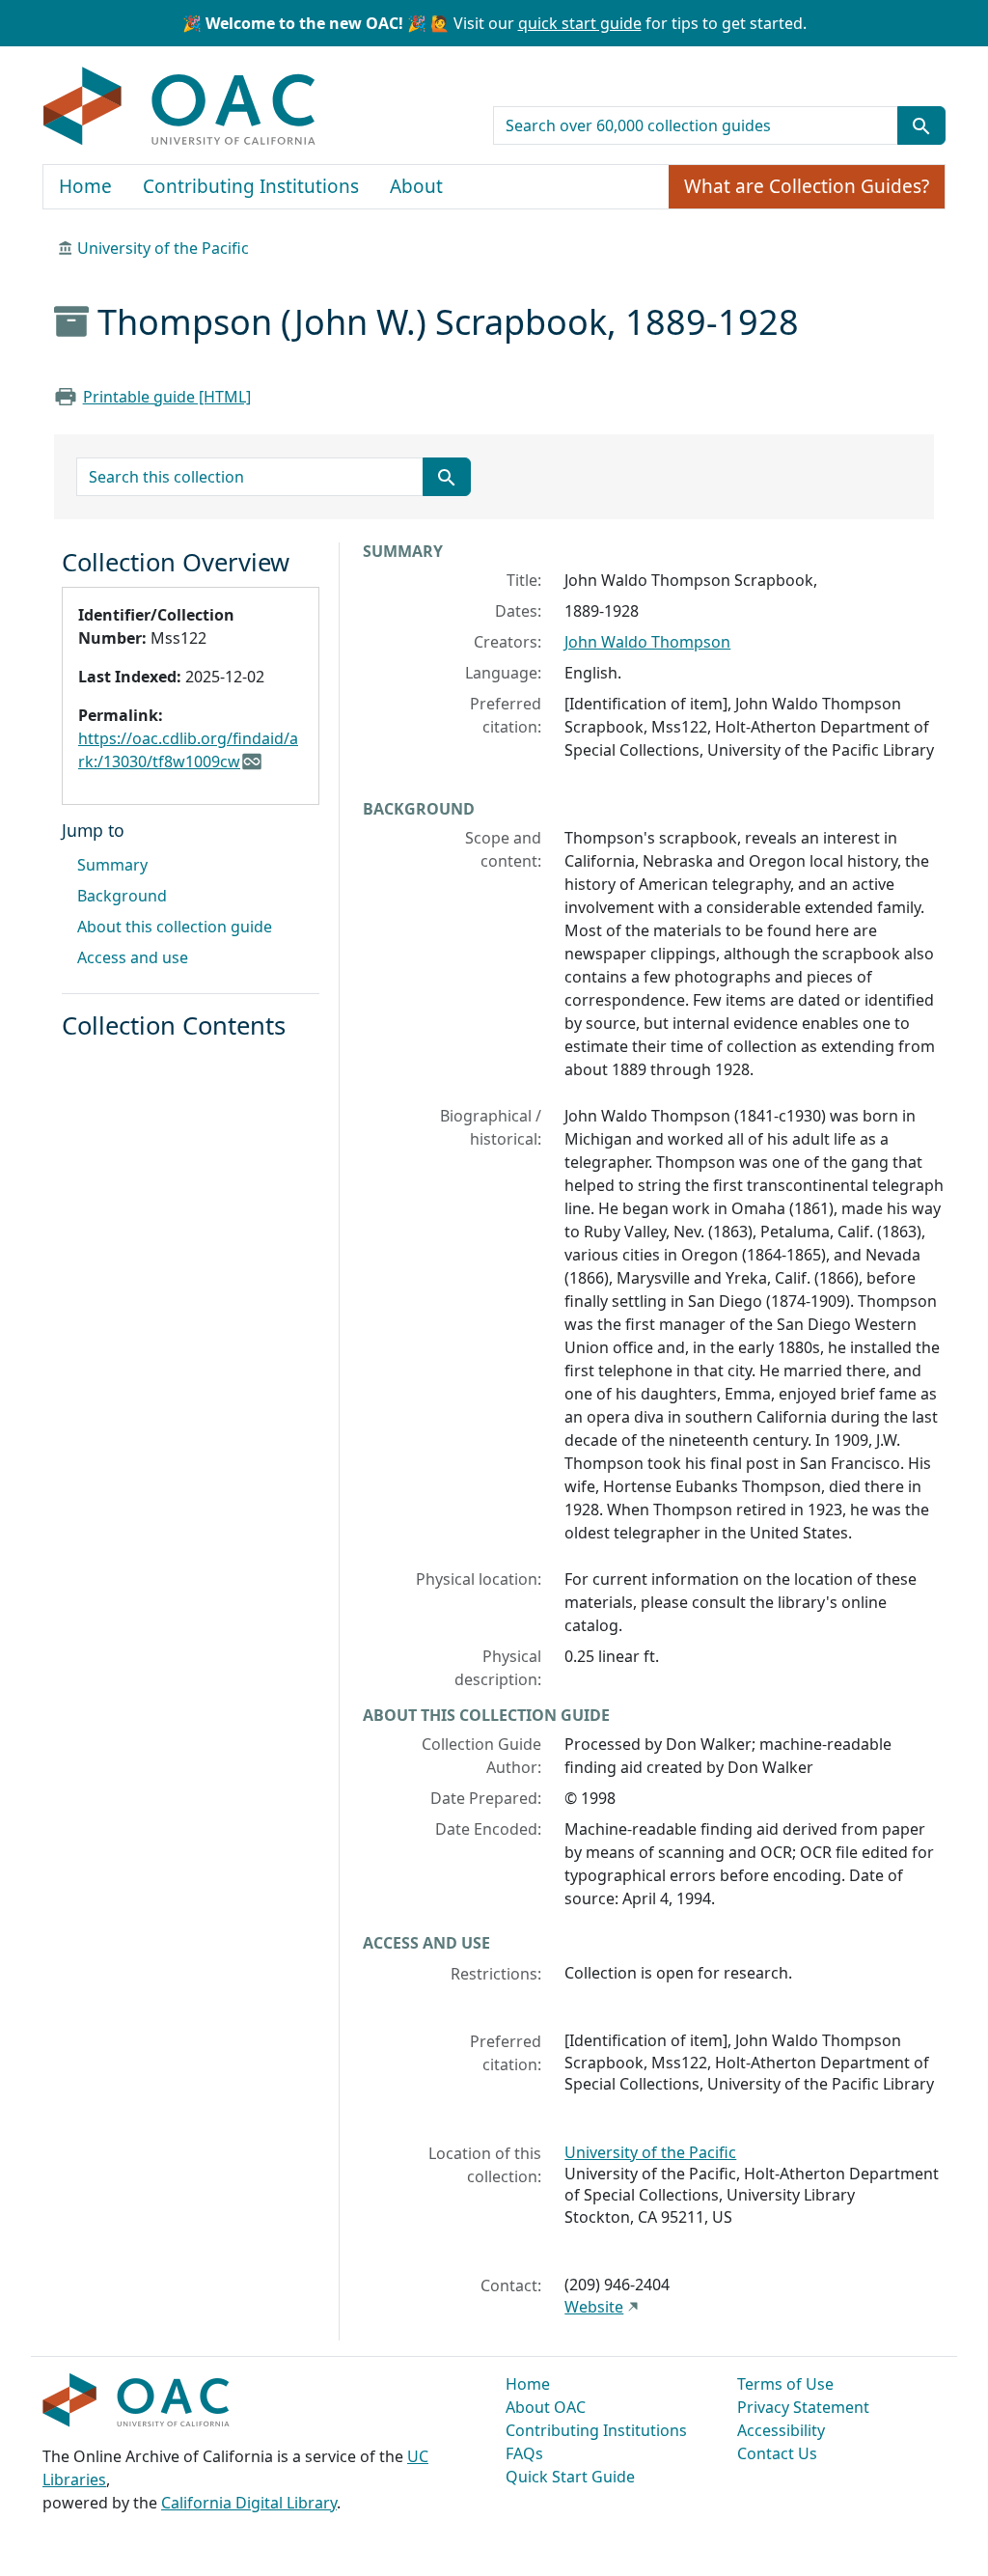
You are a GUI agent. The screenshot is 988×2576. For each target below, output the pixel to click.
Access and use (133, 957)
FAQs (524, 2453)
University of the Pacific (163, 248)
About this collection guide (175, 927)
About (416, 186)
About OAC (546, 2407)
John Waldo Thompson (647, 642)
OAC (180, 107)
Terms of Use (785, 2384)
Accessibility (781, 2430)
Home (85, 186)
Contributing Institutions (251, 186)
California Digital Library (249, 2503)
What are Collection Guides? (807, 186)
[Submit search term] (921, 125)
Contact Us (777, 2453)
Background (122, 896)
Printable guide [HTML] (167, 397)
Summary (112, 865)
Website (594, 2307)
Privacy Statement (803, 2407)
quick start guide (580, 23)
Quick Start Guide (570, 2477)
